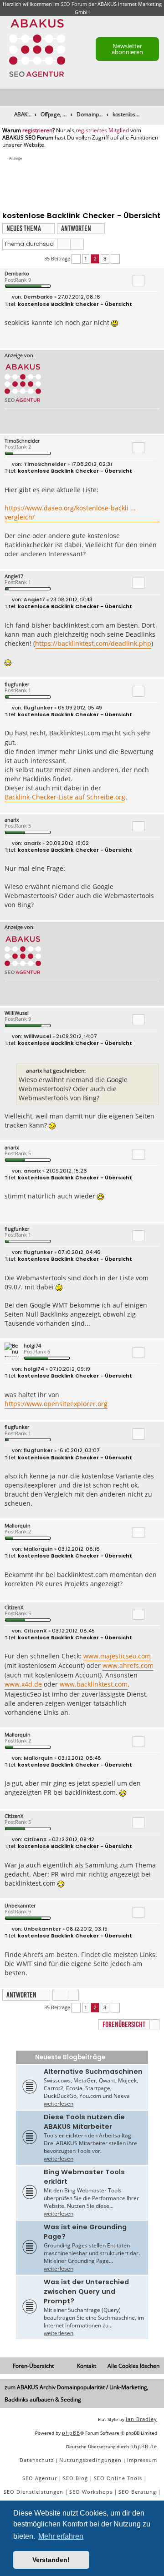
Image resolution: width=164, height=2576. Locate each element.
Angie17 (14, 576)
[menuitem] (158, 97)
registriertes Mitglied (102, 130)
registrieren (37, 130)
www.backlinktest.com (94, 1684)
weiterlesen (59, 2104)
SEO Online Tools (118, 2478)
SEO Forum (74, 4)
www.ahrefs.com (128, 1665)
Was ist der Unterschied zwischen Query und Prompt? (86, 2291)
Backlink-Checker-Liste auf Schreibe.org (65, 797)
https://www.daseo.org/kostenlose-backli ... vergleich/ (70, 512)
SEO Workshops (91, 2492)
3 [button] (105, 259)
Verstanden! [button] (51, 2560)
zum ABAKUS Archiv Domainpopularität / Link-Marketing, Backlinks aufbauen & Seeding (77, 2393)
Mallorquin (18, 1525)
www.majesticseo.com (117, 1656)
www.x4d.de (23, 1684)
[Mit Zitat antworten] (138, 280)
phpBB (71, 2433)
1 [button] (86, 259)
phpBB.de (144, 2446)
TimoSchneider (22, 441)
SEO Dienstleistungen (33, 2492)
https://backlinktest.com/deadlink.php (93, 643)
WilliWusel (17, 1013)
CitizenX (14, 1607)
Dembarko (17, 273)
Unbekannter (20, 1905)
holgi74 (32, 1345)
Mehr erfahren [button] (61, 2536)
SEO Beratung (137, 2492)
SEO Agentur (40, 2478)
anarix (12, 820)
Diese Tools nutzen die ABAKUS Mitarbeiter (84, 2122)
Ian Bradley (141, 2419)
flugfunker (17, 684)
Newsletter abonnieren (127, 49)
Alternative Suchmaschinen (93, 2072)
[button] (76, 259)
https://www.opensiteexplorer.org (56, 1404)
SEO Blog (75, 2478)
